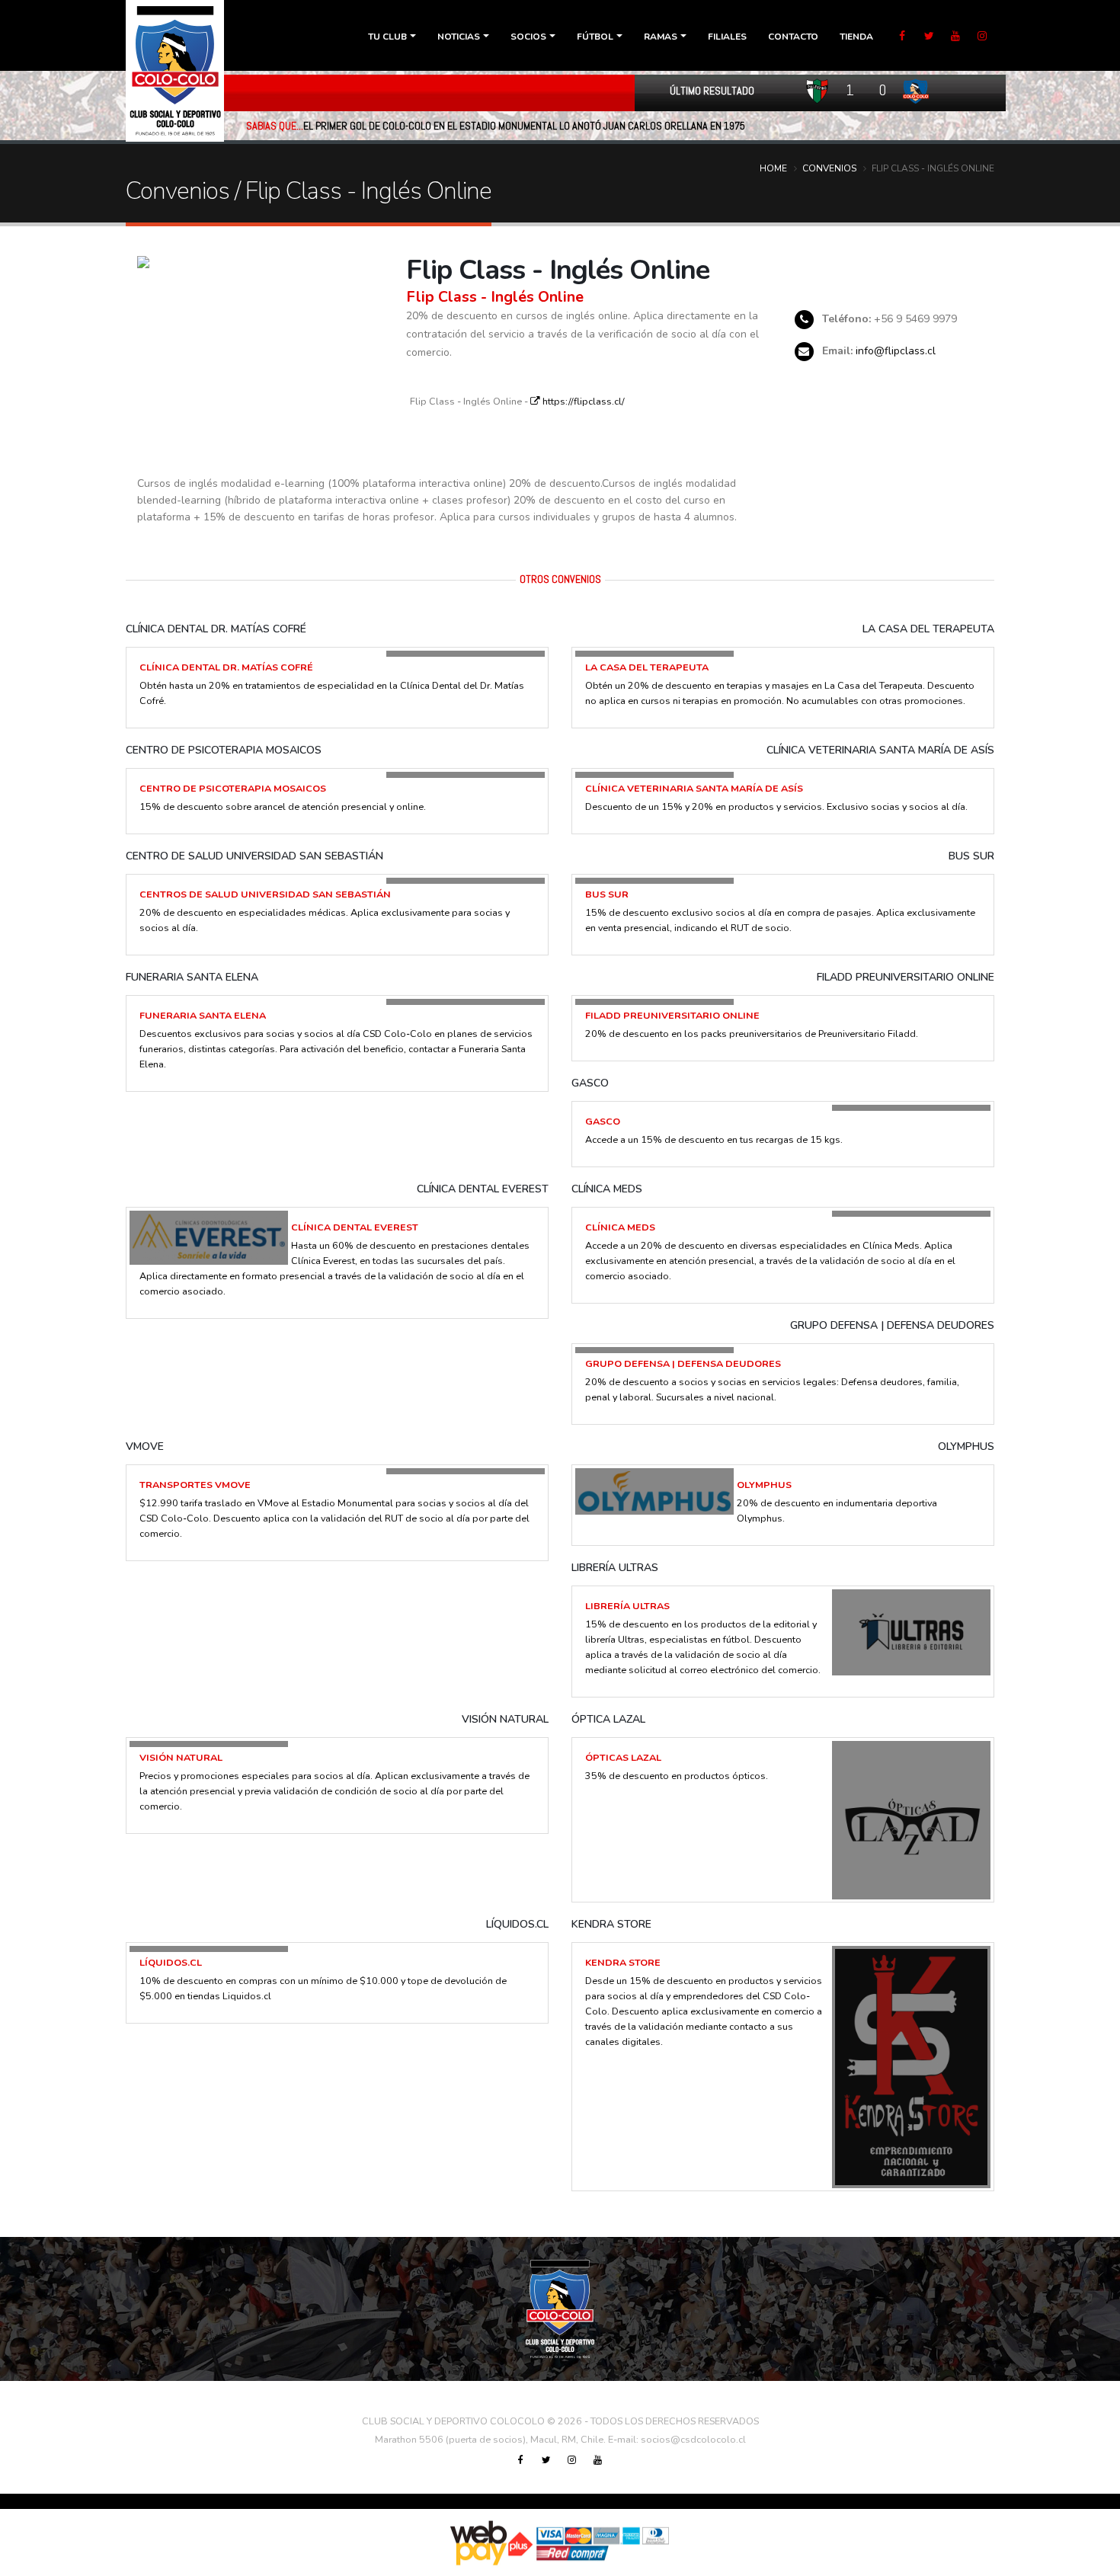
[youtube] (955, 37)
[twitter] (929, 37)
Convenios (829, 168)
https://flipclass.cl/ (582, 401)
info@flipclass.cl (896, 351)
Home (773, 168)
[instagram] (982, 37)
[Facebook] (902, 37)
